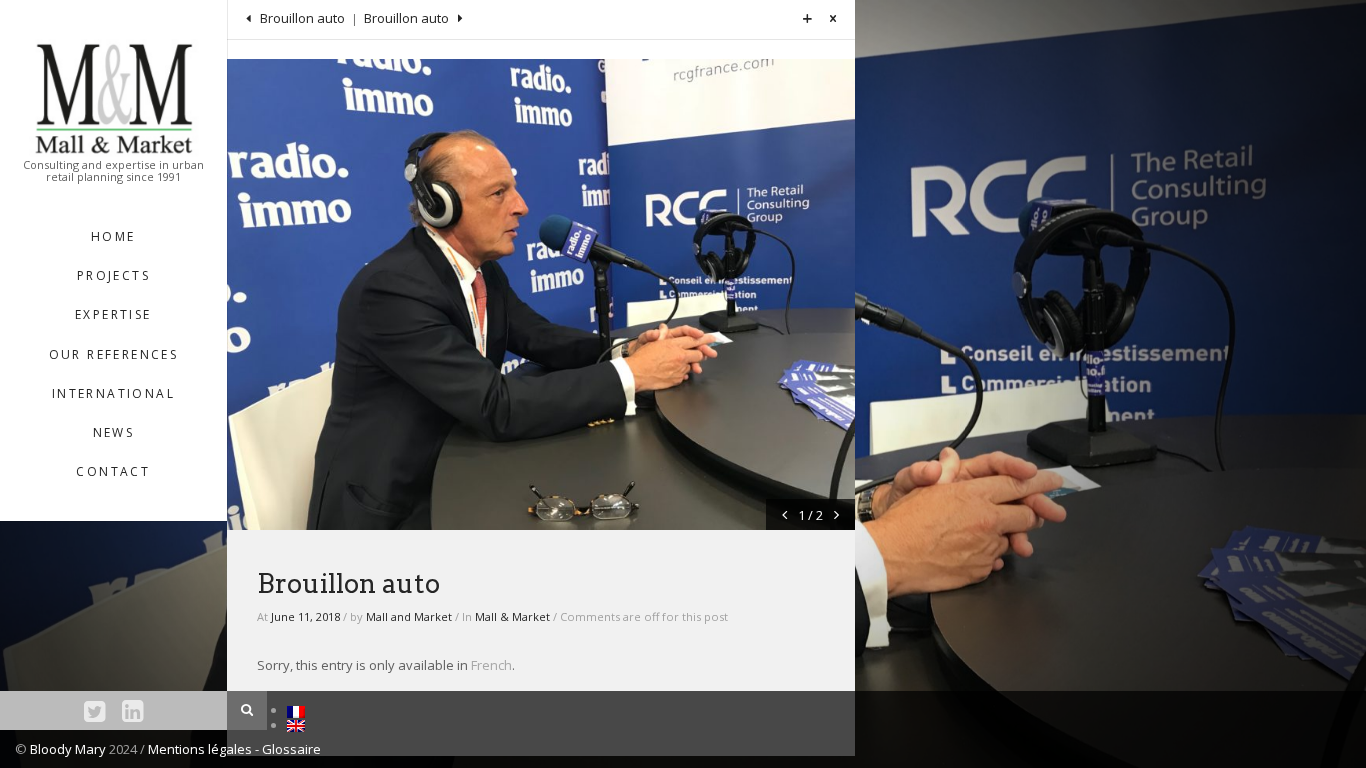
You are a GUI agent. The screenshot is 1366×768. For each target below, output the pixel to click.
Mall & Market (512, 616)
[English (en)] (296, 725)
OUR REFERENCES (114, 354)
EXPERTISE (113, 314)
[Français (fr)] (296, 710)
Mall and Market (409, 616)
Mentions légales (201, 749)
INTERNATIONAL (113, 393)
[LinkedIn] (132, 710)
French (491, 665)
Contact (113, 471)
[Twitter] (94, 710)
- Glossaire (288, 749)
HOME (113, 236)
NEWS (114, 432)
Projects (113, 275)
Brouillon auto (301, 18)
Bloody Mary (68, 749)
